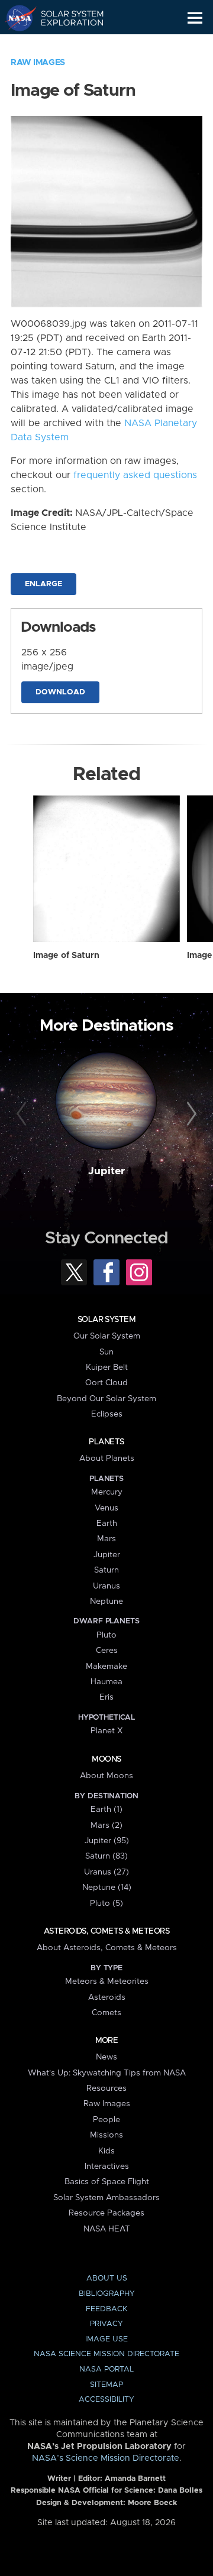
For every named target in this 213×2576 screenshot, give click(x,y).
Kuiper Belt (107, 1367)
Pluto (106, 1635)
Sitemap (106, 2385)
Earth (107, 1523)
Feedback (106, 2309)
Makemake (106, 1667)
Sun (106, 1352)
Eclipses (107, 1414)
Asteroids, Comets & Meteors (106, 1931)
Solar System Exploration (65, 18)
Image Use (106, 2339)
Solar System (106, 1320)
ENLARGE (43, 584)
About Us (107, 2278)
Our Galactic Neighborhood (65, 45)
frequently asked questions (135, 475)
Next (190, 1115)
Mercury (107, 1492)
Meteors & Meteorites (107, 1981)
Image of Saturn (66, 956)
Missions (106, 2135)
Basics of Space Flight (107, 2182)
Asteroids (107, 1997)
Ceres (107, 1651)
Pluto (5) (106, 1903)
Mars (106, 1539)
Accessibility (106, 2400)
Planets (106, 1442)
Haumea (106, 1682)
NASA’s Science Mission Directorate (106, 2458)
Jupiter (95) (107, 1841)
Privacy (106, 2324)
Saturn (106, 1570)
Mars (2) (106, 1825)
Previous (23, 1115)
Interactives (107, 2166)
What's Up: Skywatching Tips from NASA (107, 2073)
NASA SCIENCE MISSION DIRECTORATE (106, 2354)
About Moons (106, 1776)
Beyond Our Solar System (106, 1399)
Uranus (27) (106, 1872)
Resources (106, 2088)
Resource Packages (106, 2213)
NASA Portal (106, 2369)
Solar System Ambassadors (106, 2198)
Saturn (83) (106, 1856)
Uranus (106, 1586)
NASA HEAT (107, 2229)
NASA (16, 18)
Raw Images (38, 63)
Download (60, 692)
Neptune (106, 1602)
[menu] (195, 18)
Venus (106, 1508)
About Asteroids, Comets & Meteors (107, 1948)
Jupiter (106, 1171)
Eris (106, 1697)
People (106, 2120)
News (106, 2057)
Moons (106, 1759)
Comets (106, 2013)
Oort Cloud (106, 1383)
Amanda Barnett (135, 2479)
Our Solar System (107, 1336)
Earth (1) (106, 1810)
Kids (106, 2151)
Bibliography (107, 2294)
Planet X (106, 1731)
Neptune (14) (107, 1888)
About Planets (107, 1458)
